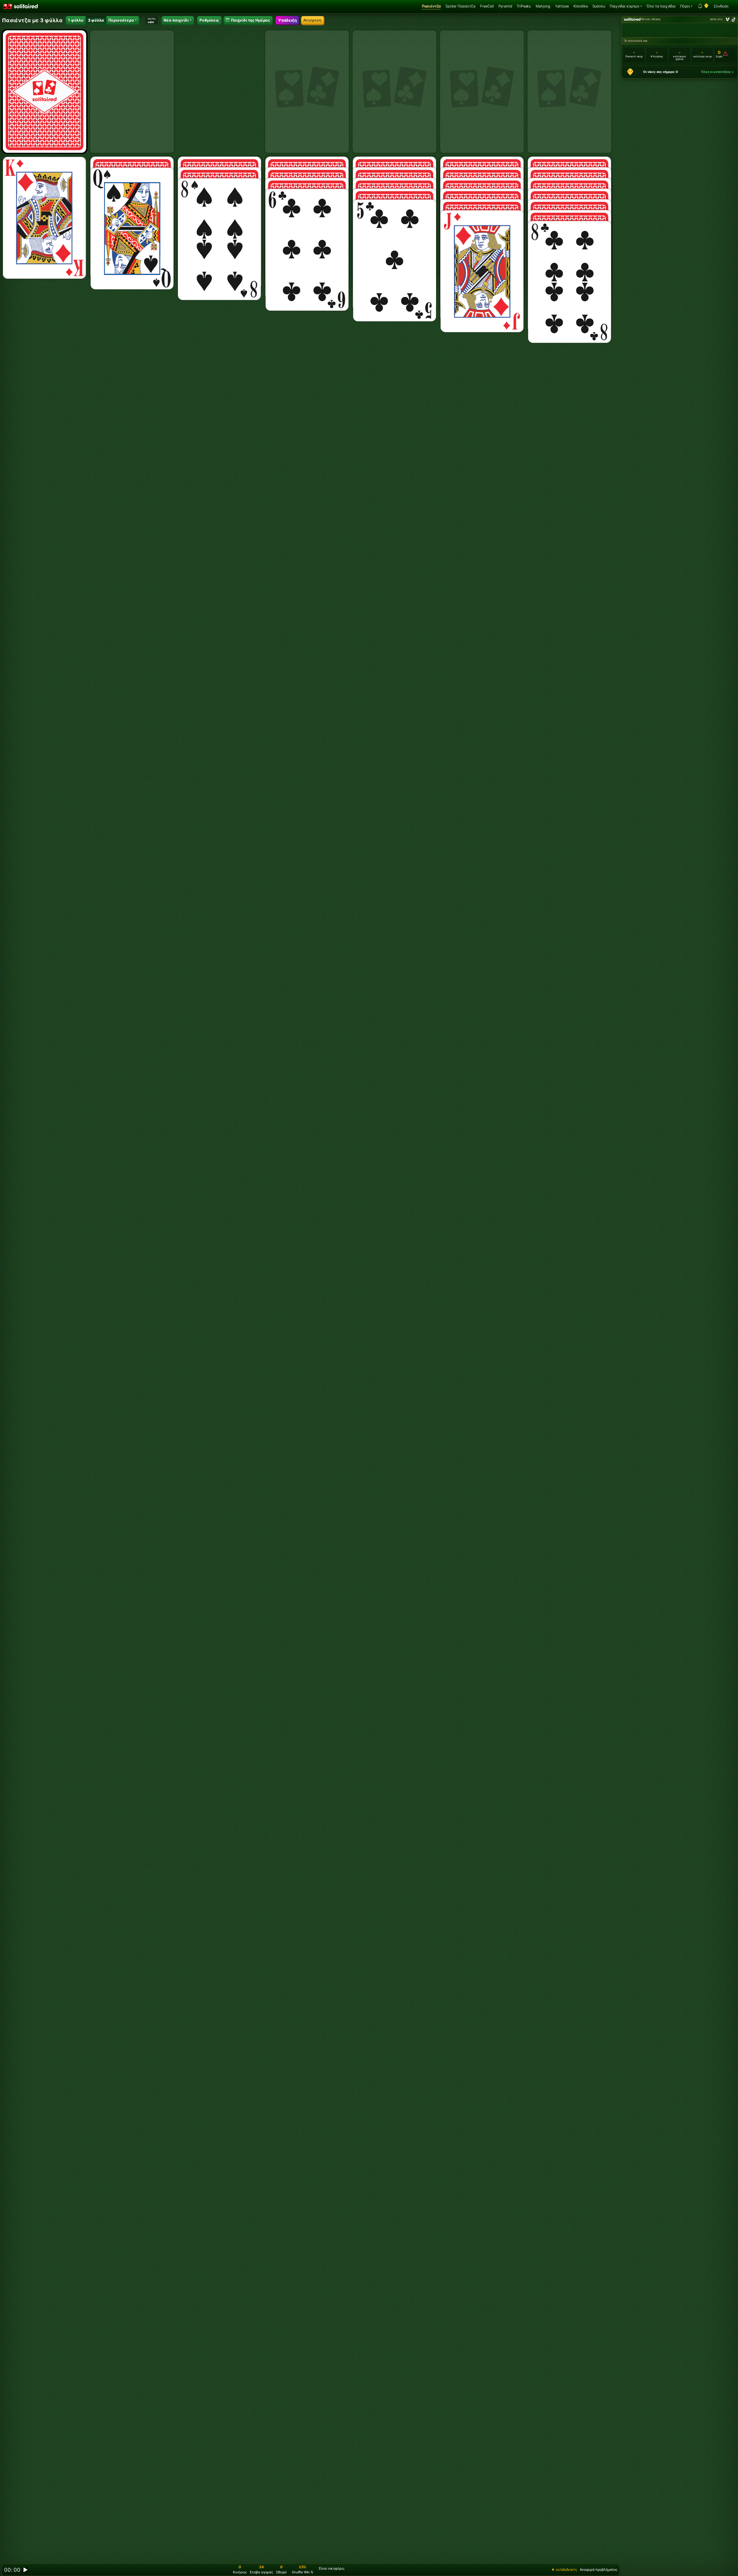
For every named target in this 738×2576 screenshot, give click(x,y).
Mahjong (543, 6)
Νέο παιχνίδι (176, 20)
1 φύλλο (76, 20)
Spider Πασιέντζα (460, 6)
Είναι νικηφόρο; (332, 2568)
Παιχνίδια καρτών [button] (625, 6)
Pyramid (505, 6)
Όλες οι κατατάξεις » (717, 72)
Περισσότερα (121, 20)
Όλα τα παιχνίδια (661, 6)
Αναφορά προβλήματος (598, 2570)
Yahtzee (562, 6)
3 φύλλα (96, 20)
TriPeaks (524, 6)
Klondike (581, 6)
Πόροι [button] (685, 6)
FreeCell (487, 6)
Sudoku (599, 6)
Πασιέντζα (431, 6)
